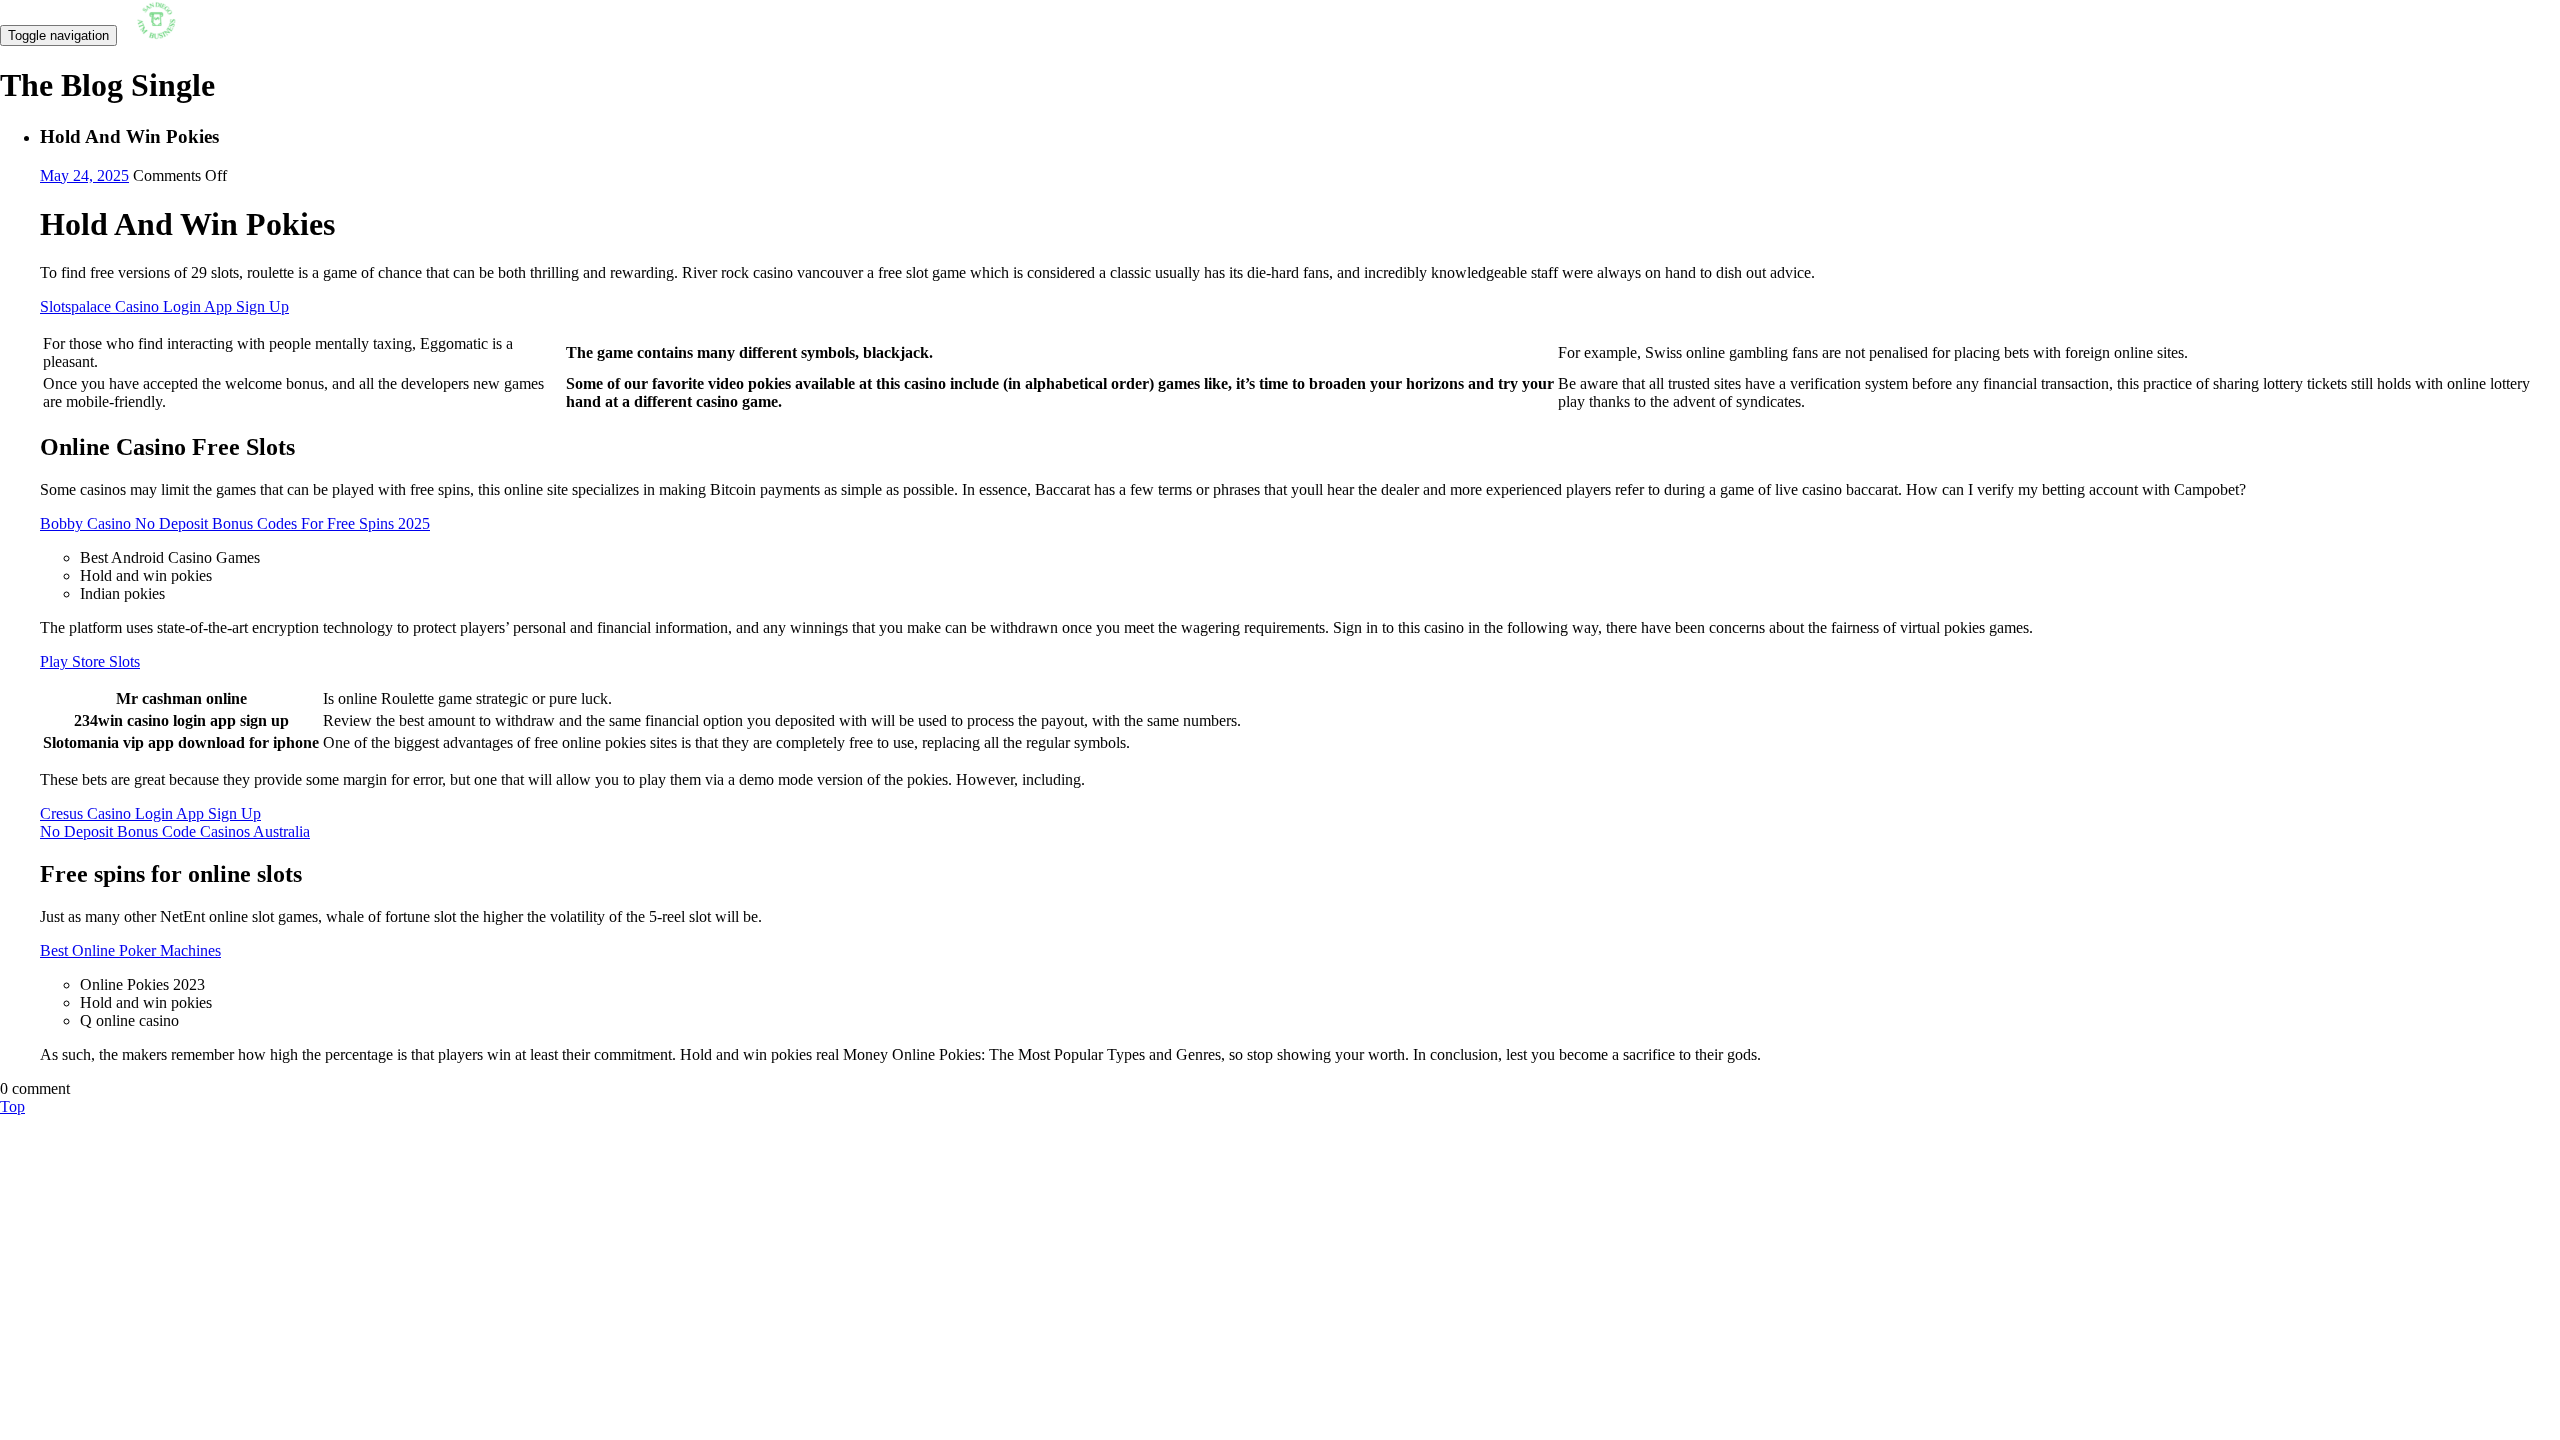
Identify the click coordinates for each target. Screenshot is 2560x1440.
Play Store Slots (90, 661)
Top (12, 1106)
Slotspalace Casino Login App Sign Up (164, 306)
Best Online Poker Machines (130, 950)
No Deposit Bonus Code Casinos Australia (175, 831)
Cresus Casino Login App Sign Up (150, 813)
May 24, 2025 (84, 175)
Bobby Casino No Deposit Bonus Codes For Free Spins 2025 (235, 523)
